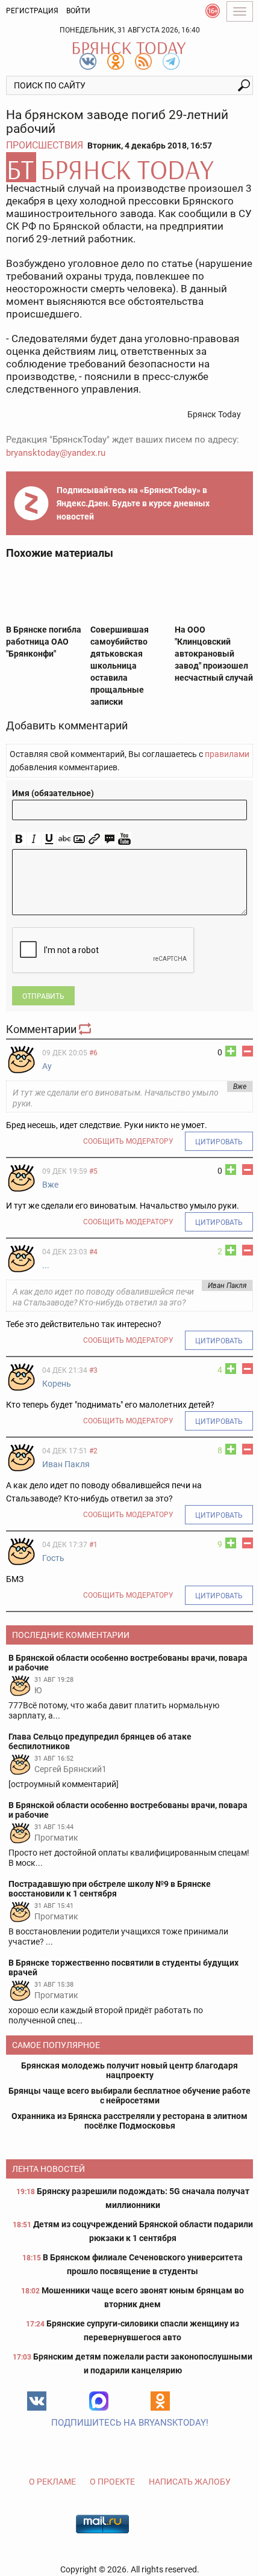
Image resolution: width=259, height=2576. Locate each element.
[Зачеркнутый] (64, 839)
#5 (93, 1171)
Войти (78, 11)
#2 (93, 1451)
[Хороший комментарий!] (231, 1051)
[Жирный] (19, 839)
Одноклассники (160, 2401)
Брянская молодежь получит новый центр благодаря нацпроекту (129, 2070)
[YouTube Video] (124, 839)
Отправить (43, 996)
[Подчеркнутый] (49, 839)
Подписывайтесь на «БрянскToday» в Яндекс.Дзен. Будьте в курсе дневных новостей (133, 503)
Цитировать (219, 1142)
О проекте (112, 2482)
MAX (99, 2401)
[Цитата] (109, 839)
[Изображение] (79, 839)
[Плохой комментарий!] (248, 1051)
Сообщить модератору (128, 1141)
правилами (227, 754)
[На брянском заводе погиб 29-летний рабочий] (129, 167)
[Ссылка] (94, 839)
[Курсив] (34, 839)
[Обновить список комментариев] (86, 1029)
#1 (93, 1545)
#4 (93, 1252)
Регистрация (32, 11)
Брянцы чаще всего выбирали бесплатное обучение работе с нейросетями (129, 2096)
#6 (93, 1053)
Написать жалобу (190, 2482)
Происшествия (45, 145)
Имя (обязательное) (53, 793)
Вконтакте (37, 2401)
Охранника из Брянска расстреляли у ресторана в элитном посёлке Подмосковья (129, 2121)
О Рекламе (52, 2482)
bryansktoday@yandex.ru (56, 453)
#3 (93, 1370)
